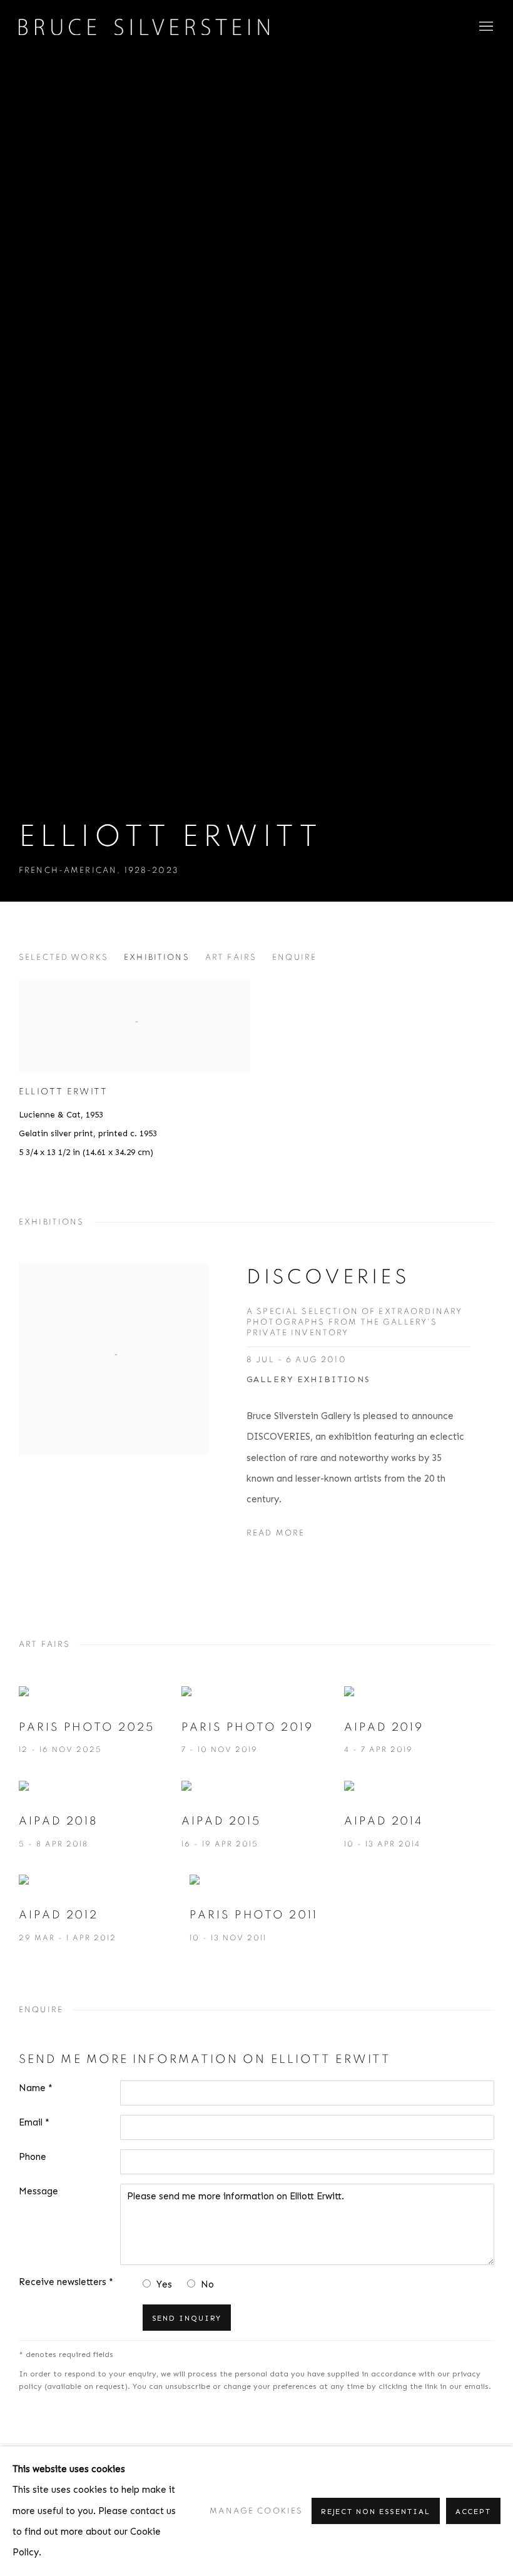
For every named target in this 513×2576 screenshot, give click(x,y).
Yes (164, 2284)
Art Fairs (231, 957)
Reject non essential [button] (376, 2512)
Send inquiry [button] (187, 2318)
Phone (33, 2157)
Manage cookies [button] (256, 2511)
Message (38, 2191)
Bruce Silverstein (144, 27)
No (207, 2284)
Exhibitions (157, 957)
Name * (36, 2088)
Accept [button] (473, 2512)
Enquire (294, 957)
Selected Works (63, 957)
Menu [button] (485, 27)
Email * (34, 2122)
